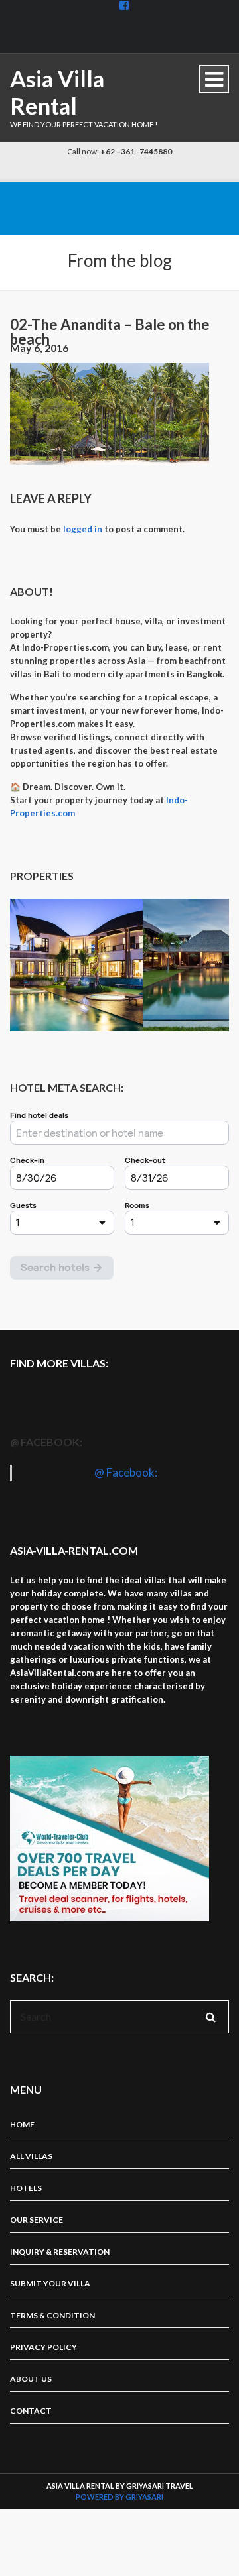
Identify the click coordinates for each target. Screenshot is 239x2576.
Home (22, 2124)
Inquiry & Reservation (60, 2252)
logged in (83, 529)
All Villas (31, 2156)
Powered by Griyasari (119, 2497)
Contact (31, 2411)
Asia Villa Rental (57, 92)
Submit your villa (50, 2283)
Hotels (26, 2188)
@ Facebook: (46, 1442)
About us (31, 2379)
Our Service (37, 2220)
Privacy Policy (43, 2347)
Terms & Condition (52, 2315)
